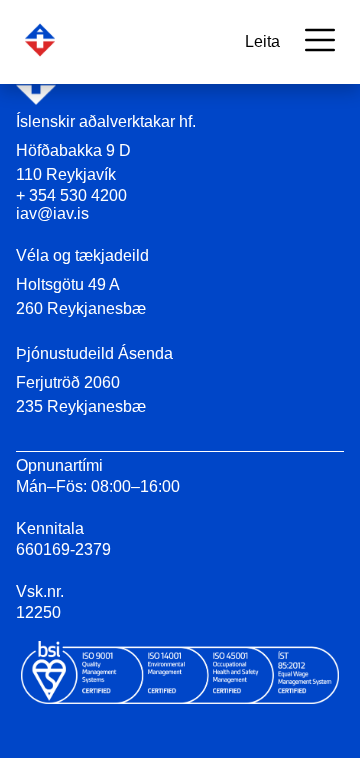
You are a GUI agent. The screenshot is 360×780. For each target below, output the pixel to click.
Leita (262, 41)
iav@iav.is (52, 213)
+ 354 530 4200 (71, 195)
